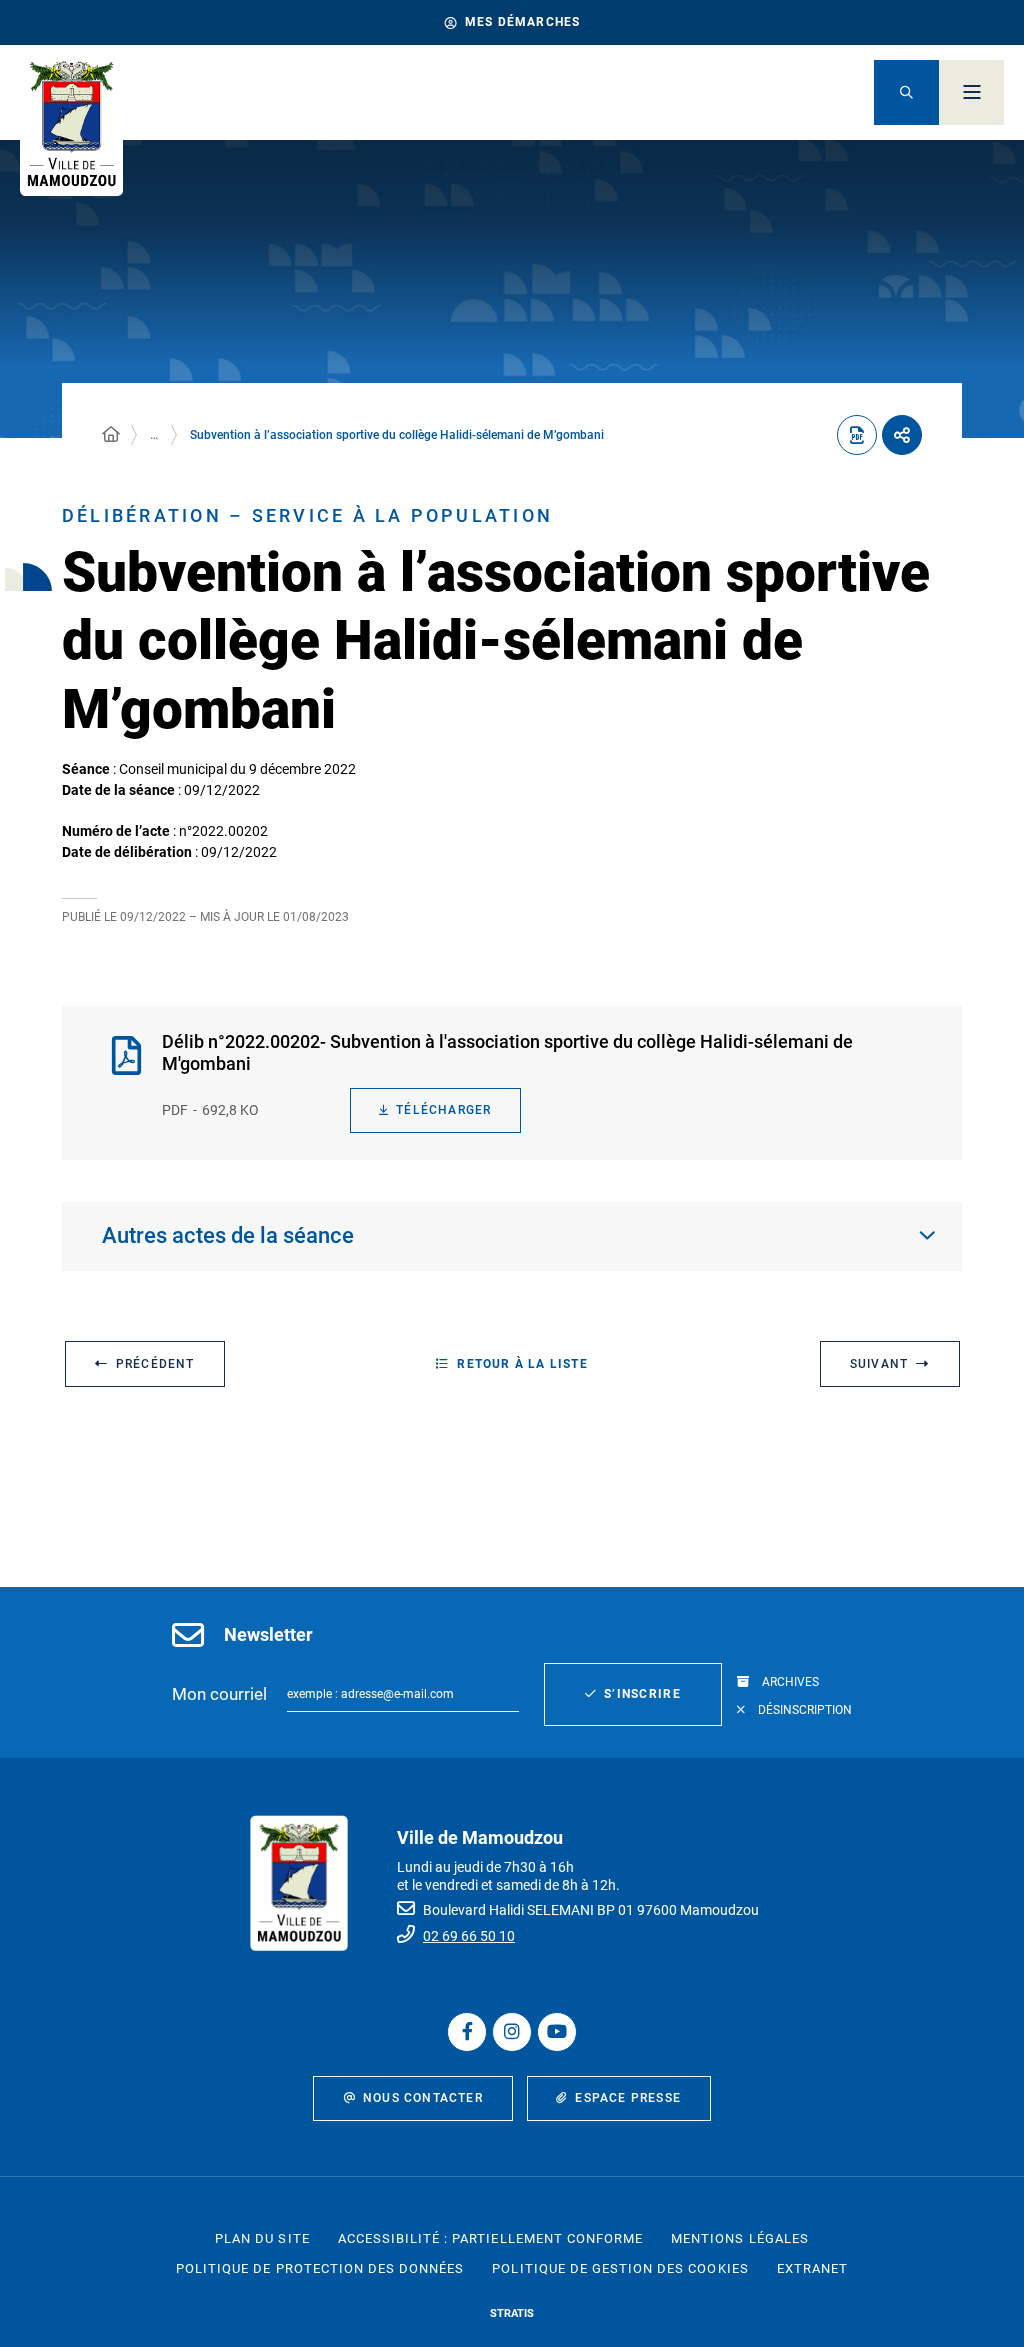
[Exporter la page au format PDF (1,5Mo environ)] (857, 435)
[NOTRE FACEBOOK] (467, 2032)
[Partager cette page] (902, 435)
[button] (906, 92)
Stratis (512, 2313)
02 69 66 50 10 (469, 1936)
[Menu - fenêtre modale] (971, 92)
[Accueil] (111, 435)
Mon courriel (219, 1694)
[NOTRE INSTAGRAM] (512, 2032)
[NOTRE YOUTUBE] (557, 2032)
